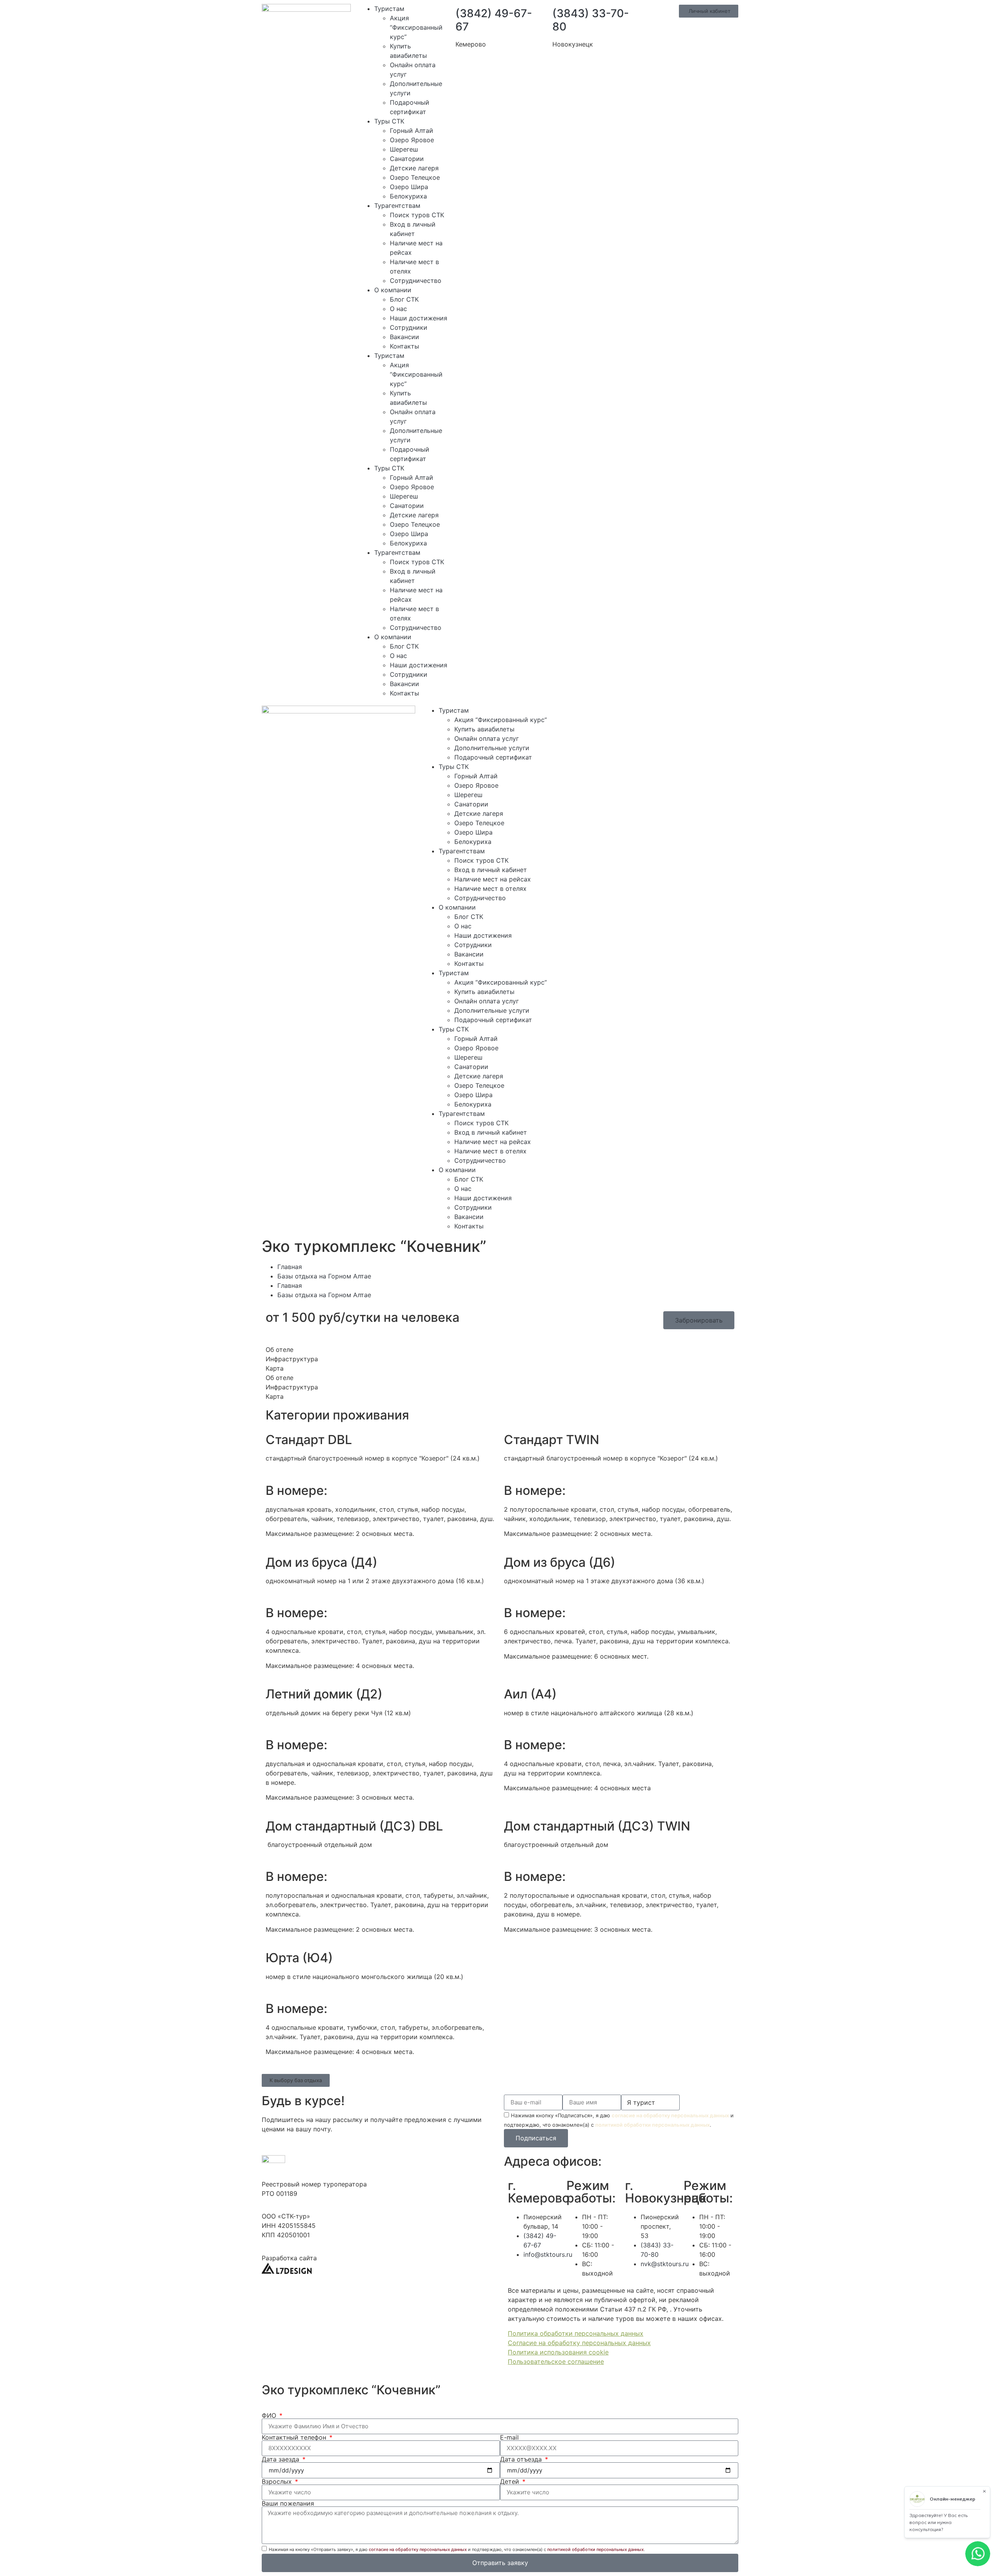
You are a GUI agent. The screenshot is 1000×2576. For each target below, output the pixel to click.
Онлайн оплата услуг (487, 738)
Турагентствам (397, 206)
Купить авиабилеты (484, 729)
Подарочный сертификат (493, 757)
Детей (511, 2481)
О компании (393, 290)
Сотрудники (409, 327)
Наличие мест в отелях (490, 888)
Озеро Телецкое (415, 177)
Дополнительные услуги (492, 748)
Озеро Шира (409, 187)
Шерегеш (404, 149)
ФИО (270, 2415)
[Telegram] (616, 715)
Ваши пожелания (288, 2503)
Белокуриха (408, 196)
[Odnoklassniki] (659, 715)
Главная (290, 1267)
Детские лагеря (414, 168)
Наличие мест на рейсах (493, 879)
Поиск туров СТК (417, 215)
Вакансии (404, 337)
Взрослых (278, 2481)
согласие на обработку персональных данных (670, 2115)
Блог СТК (404, 299)
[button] (296, 2080)
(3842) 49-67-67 (494, 20)
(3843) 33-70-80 (591, 20)
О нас (398, 309)
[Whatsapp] (595, 715)
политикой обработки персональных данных (653, 2125)
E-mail (509, 2437)
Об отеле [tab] (279, 1350)
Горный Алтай (412, 130)
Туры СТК (389, 121)
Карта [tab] (275, 1368)
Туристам (389, 9)
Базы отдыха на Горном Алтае (324, 1276)
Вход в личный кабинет (491, 870)
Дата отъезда (522, 2459)
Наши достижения (419, 318)
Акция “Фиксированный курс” (416, 27)
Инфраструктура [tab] (292, 1359)
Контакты (404, 346)
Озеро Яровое (412, 140)
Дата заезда (281, 2459)
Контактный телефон (295, 2437)
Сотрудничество (416, 281)
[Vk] (637, 715)
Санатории (407, 159)
